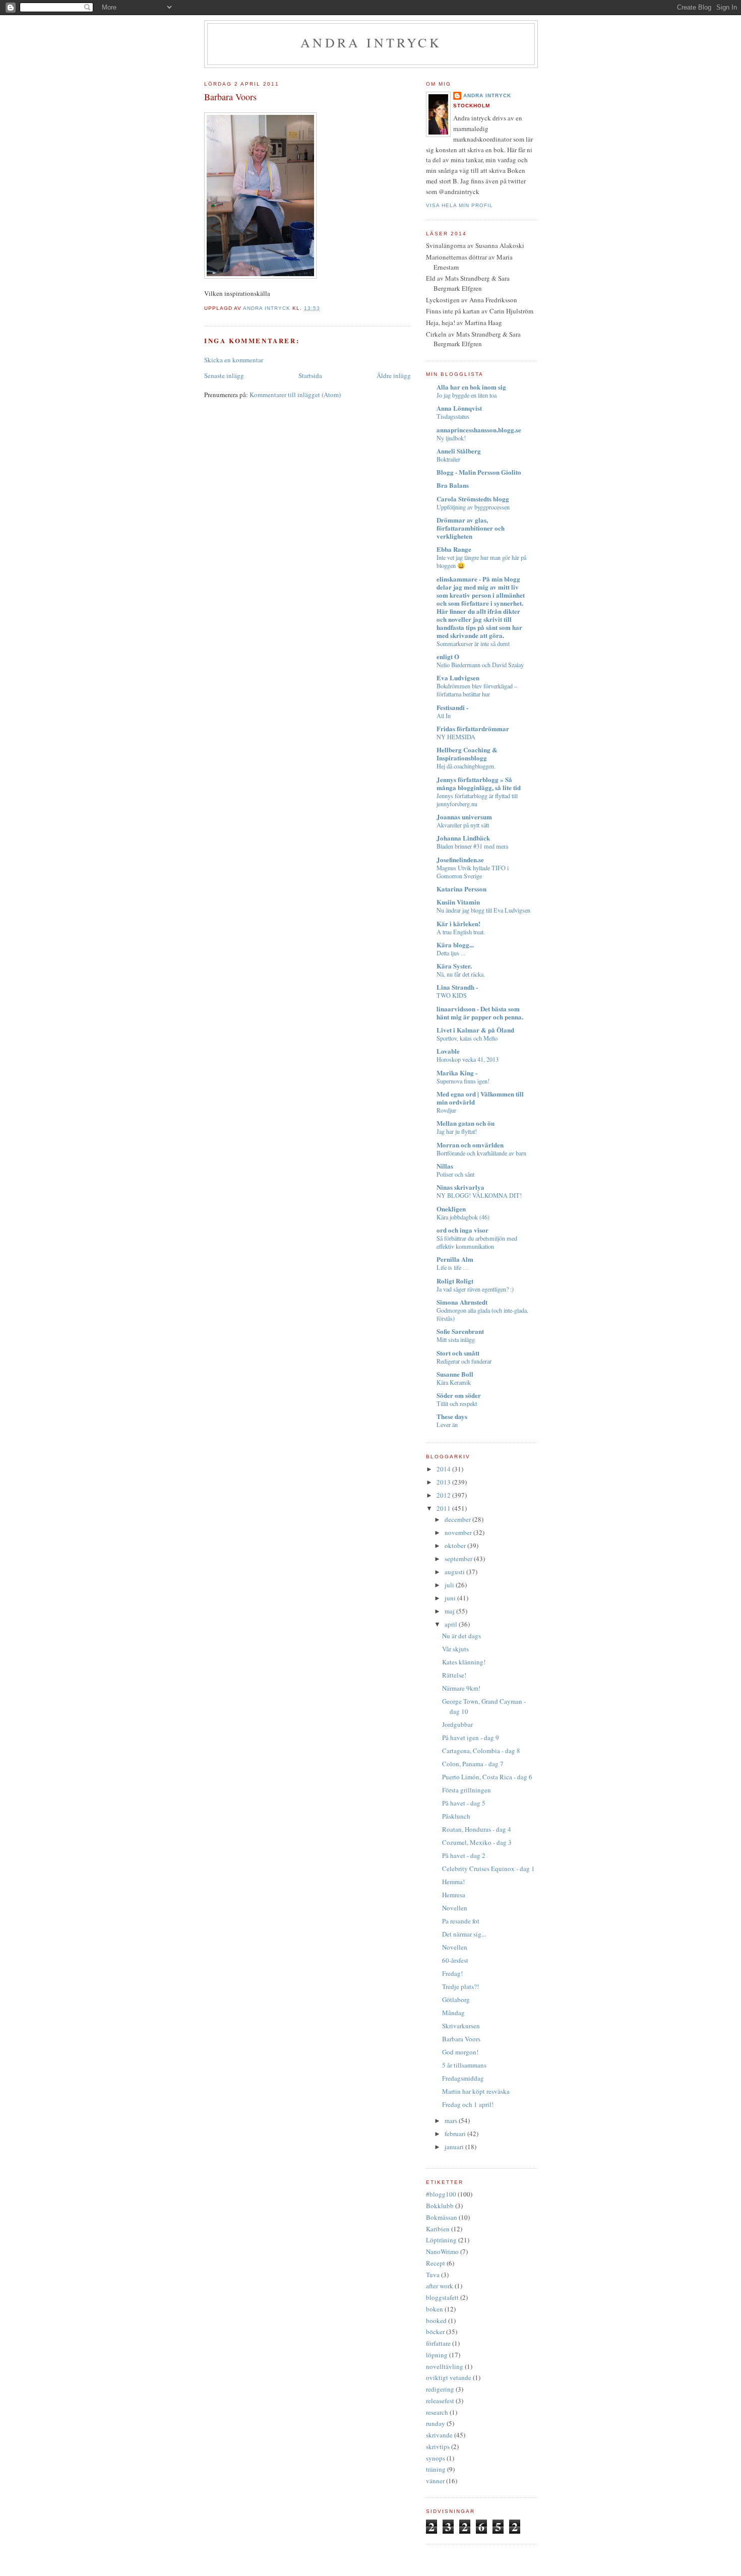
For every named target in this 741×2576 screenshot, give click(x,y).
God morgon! (460, 2052)
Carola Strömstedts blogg (473, 499)
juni (451, 1598)
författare (438, 2343)
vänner (435, 2481)
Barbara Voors (461, 2039)
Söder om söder (459, 1395)
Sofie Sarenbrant (460, 1331)
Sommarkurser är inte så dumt (473, 643)
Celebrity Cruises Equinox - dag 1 (488, 1869)
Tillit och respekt (457, 1403)
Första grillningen (467, 1790)
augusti (455, 1572)
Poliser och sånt (455, 1174)
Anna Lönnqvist (459, 408)
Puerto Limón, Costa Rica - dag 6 (487, 1777)
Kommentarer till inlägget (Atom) (295, 395)
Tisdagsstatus (453, 416)
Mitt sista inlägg (456, 1339)
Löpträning (441, 2240)
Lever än (447, 1425)
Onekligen (451, 1209)
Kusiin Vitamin (458, 902)
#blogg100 (441, 2194)
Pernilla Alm (455, 1259)
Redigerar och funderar (464, 1361)
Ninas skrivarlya (460, 1187)
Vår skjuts (455, 1649)
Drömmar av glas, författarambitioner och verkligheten (471, 528)
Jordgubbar (457, 1724)
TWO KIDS (452, 995)
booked (436, 2321)
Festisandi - (452, 707)
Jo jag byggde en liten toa (467, 395)
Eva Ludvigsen (458, 678)
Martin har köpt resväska (476, 2091)
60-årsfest (455, 1960)
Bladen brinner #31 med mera (472, 846)
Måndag (453, 2013)
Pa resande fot (461, 1921)
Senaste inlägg (224, 375)
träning (436, 2469)
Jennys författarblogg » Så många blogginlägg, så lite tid (479, 783)
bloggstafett (442, 2297)
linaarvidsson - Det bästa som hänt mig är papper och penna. (480, 1013)
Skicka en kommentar (234, 360)
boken (435, 2309)
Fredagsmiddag (463, 2078)
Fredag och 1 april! (468, 2104)
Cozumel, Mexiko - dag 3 (477, 1842)
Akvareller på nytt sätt (463, 825)
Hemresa (454, 1895)
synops (436, 2458)
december (458, 1519)
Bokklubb (440, 2206)
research (437, 2412)
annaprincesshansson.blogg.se (479, 430)
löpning (437, 2355)
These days (452, 1416)
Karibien (438, 2229)
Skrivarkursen (461, 2026)
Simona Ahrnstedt (462, 1302)
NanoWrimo (442, 2251)
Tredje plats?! (460, 1986)
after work (440, 2286)
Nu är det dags (461, 1636)
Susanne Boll (455, 1374)
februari (456, 2134)
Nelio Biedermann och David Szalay (480, 665)
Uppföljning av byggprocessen (473, 507)
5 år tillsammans (464, 2065)
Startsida (310, 375)
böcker (435, 2332)
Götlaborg (456, 2000)
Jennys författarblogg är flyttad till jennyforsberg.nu (477, 800)
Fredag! (452, 1973)
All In (444, 716)
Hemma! (453, 1882)
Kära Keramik (454, 1382)
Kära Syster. (454, 966)
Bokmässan (442, 2217)
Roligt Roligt (455, 1281)
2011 (444, 1508)
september (459, 1559)
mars (452, 2120)
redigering (440, 2389)
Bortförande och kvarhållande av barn (481, 1153)
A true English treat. (461, 932)
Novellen (455, 1908)
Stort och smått (458, 1353)
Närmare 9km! (461, 1688)
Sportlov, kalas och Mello (467, 1038)
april (452, 1624)
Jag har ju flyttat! (457, 1131)
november (459, 1532)
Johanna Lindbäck (463, 838)
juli (450, 1585)
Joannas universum (464, 817)
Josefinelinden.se (460, 859)
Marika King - (457, 1073)
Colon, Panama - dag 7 (473, 1764)
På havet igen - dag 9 (471, 1737)
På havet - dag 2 (464, 1855)
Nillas (445, 1166)
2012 (444, 1495)
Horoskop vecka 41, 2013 (468, 1059)
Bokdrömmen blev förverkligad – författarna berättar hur (477, 690)
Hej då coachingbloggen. (466, 766)
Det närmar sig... (464, 1934)
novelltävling (445, 2366)
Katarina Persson (461, 889)
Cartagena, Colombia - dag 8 (481, 1751)
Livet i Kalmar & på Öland (475, 1030)
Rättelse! (454, 1675)
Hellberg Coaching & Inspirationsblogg (467, 754)
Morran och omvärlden (470, 1145)
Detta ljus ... (451, 953)
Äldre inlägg (394, 375)
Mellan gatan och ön (466, 1123)
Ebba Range (454, 549)
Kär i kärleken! (458, 923)
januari (455, 2147)
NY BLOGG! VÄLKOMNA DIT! (479, 1195)
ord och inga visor (462, 1230)
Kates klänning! (464, 1662)
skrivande (439, 2435)
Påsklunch (456, 1816)
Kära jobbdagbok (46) (463, 1217)
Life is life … (453, 1267)
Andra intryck (371, 42)
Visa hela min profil (459, 205)
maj (450, 1611)
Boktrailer (448, 459)
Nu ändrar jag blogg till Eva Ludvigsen (483, 910)
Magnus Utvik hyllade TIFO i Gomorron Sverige (473, 872)
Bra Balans (453, 485)
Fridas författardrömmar (473, 728)
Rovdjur (446, 1110)
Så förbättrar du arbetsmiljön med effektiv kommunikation (477, 1242)
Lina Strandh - (457, 987)
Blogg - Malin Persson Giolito (479, 472)
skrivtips (438, 2446)
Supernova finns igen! (463, 1081)
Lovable (448, 1051)
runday (436, 2423)
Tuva (433, 2275)
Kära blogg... (455, 945)
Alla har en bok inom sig (471, 387)
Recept (436, 2263)
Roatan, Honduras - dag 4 (477, 1829)
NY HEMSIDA (456, 737)
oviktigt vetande (449, 2377)
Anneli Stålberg (459, 451)
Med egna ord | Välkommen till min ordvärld (480, 1098)
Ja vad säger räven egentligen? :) (475, 1289)
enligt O (448, 656)
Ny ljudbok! (451, 438)
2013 (444, 1482)
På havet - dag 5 (464, 1803)
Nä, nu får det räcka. (461, 974)
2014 (444, 1469)
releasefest (440, 2401)
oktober (456, 1545)
